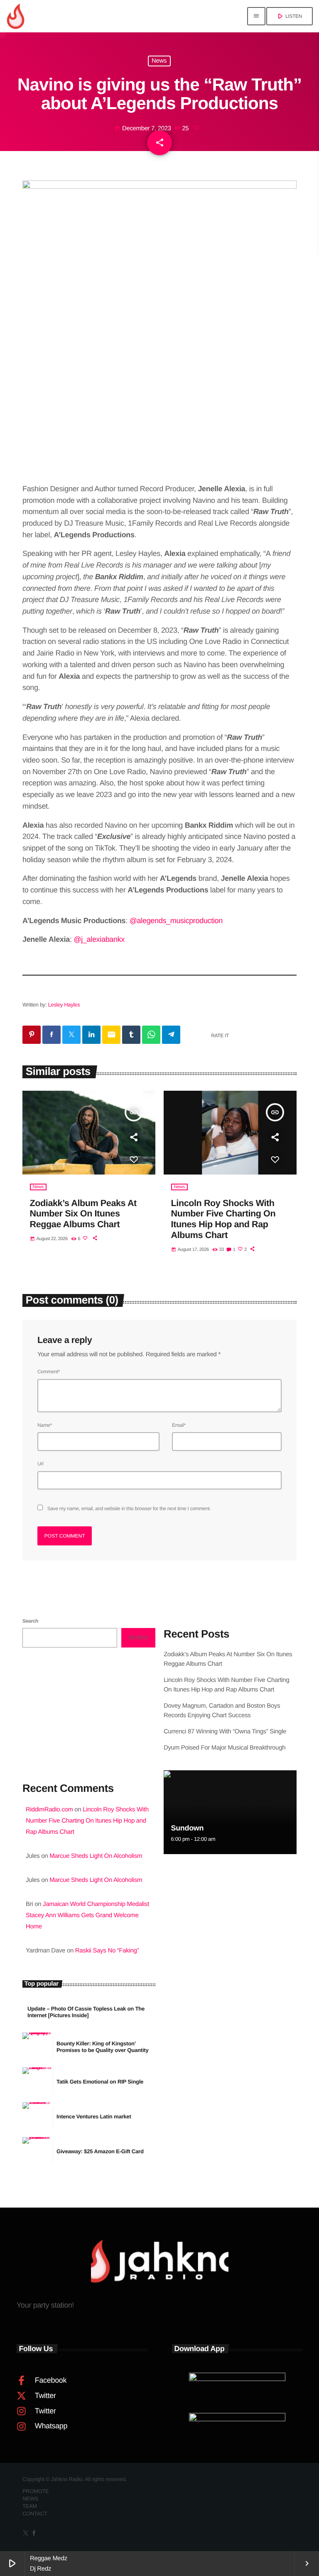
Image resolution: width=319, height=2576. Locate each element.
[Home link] (54, 16)
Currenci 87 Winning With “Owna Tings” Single (226, 1732)
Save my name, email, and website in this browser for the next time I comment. (129, 1509)
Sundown (187, 1828)
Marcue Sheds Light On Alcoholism (96, 1856)
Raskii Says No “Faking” (107, 1951)
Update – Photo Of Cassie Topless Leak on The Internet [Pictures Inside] (86, 2012)
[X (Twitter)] (26, 2534)
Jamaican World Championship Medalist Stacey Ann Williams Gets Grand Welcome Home (87, 1915)
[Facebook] (34, 2534)
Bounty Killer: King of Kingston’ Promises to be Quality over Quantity (103, 2047)
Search (30, 1621)
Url (40, 1464)
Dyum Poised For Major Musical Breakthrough (225, 1748)
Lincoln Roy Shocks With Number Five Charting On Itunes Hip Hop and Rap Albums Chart (223, 1219)
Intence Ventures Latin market (94, 2117)
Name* (45, 1425)
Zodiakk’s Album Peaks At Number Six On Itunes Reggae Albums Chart (83, 1214)
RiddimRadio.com (49, 1810)
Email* (179, 1425)
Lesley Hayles (64, 1005)
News (159, 61)
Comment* (49, 1372)
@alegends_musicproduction (176, 921)
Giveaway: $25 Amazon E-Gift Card (100, 2151)
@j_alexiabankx (99, 939)
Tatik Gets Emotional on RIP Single (100, 2082)
